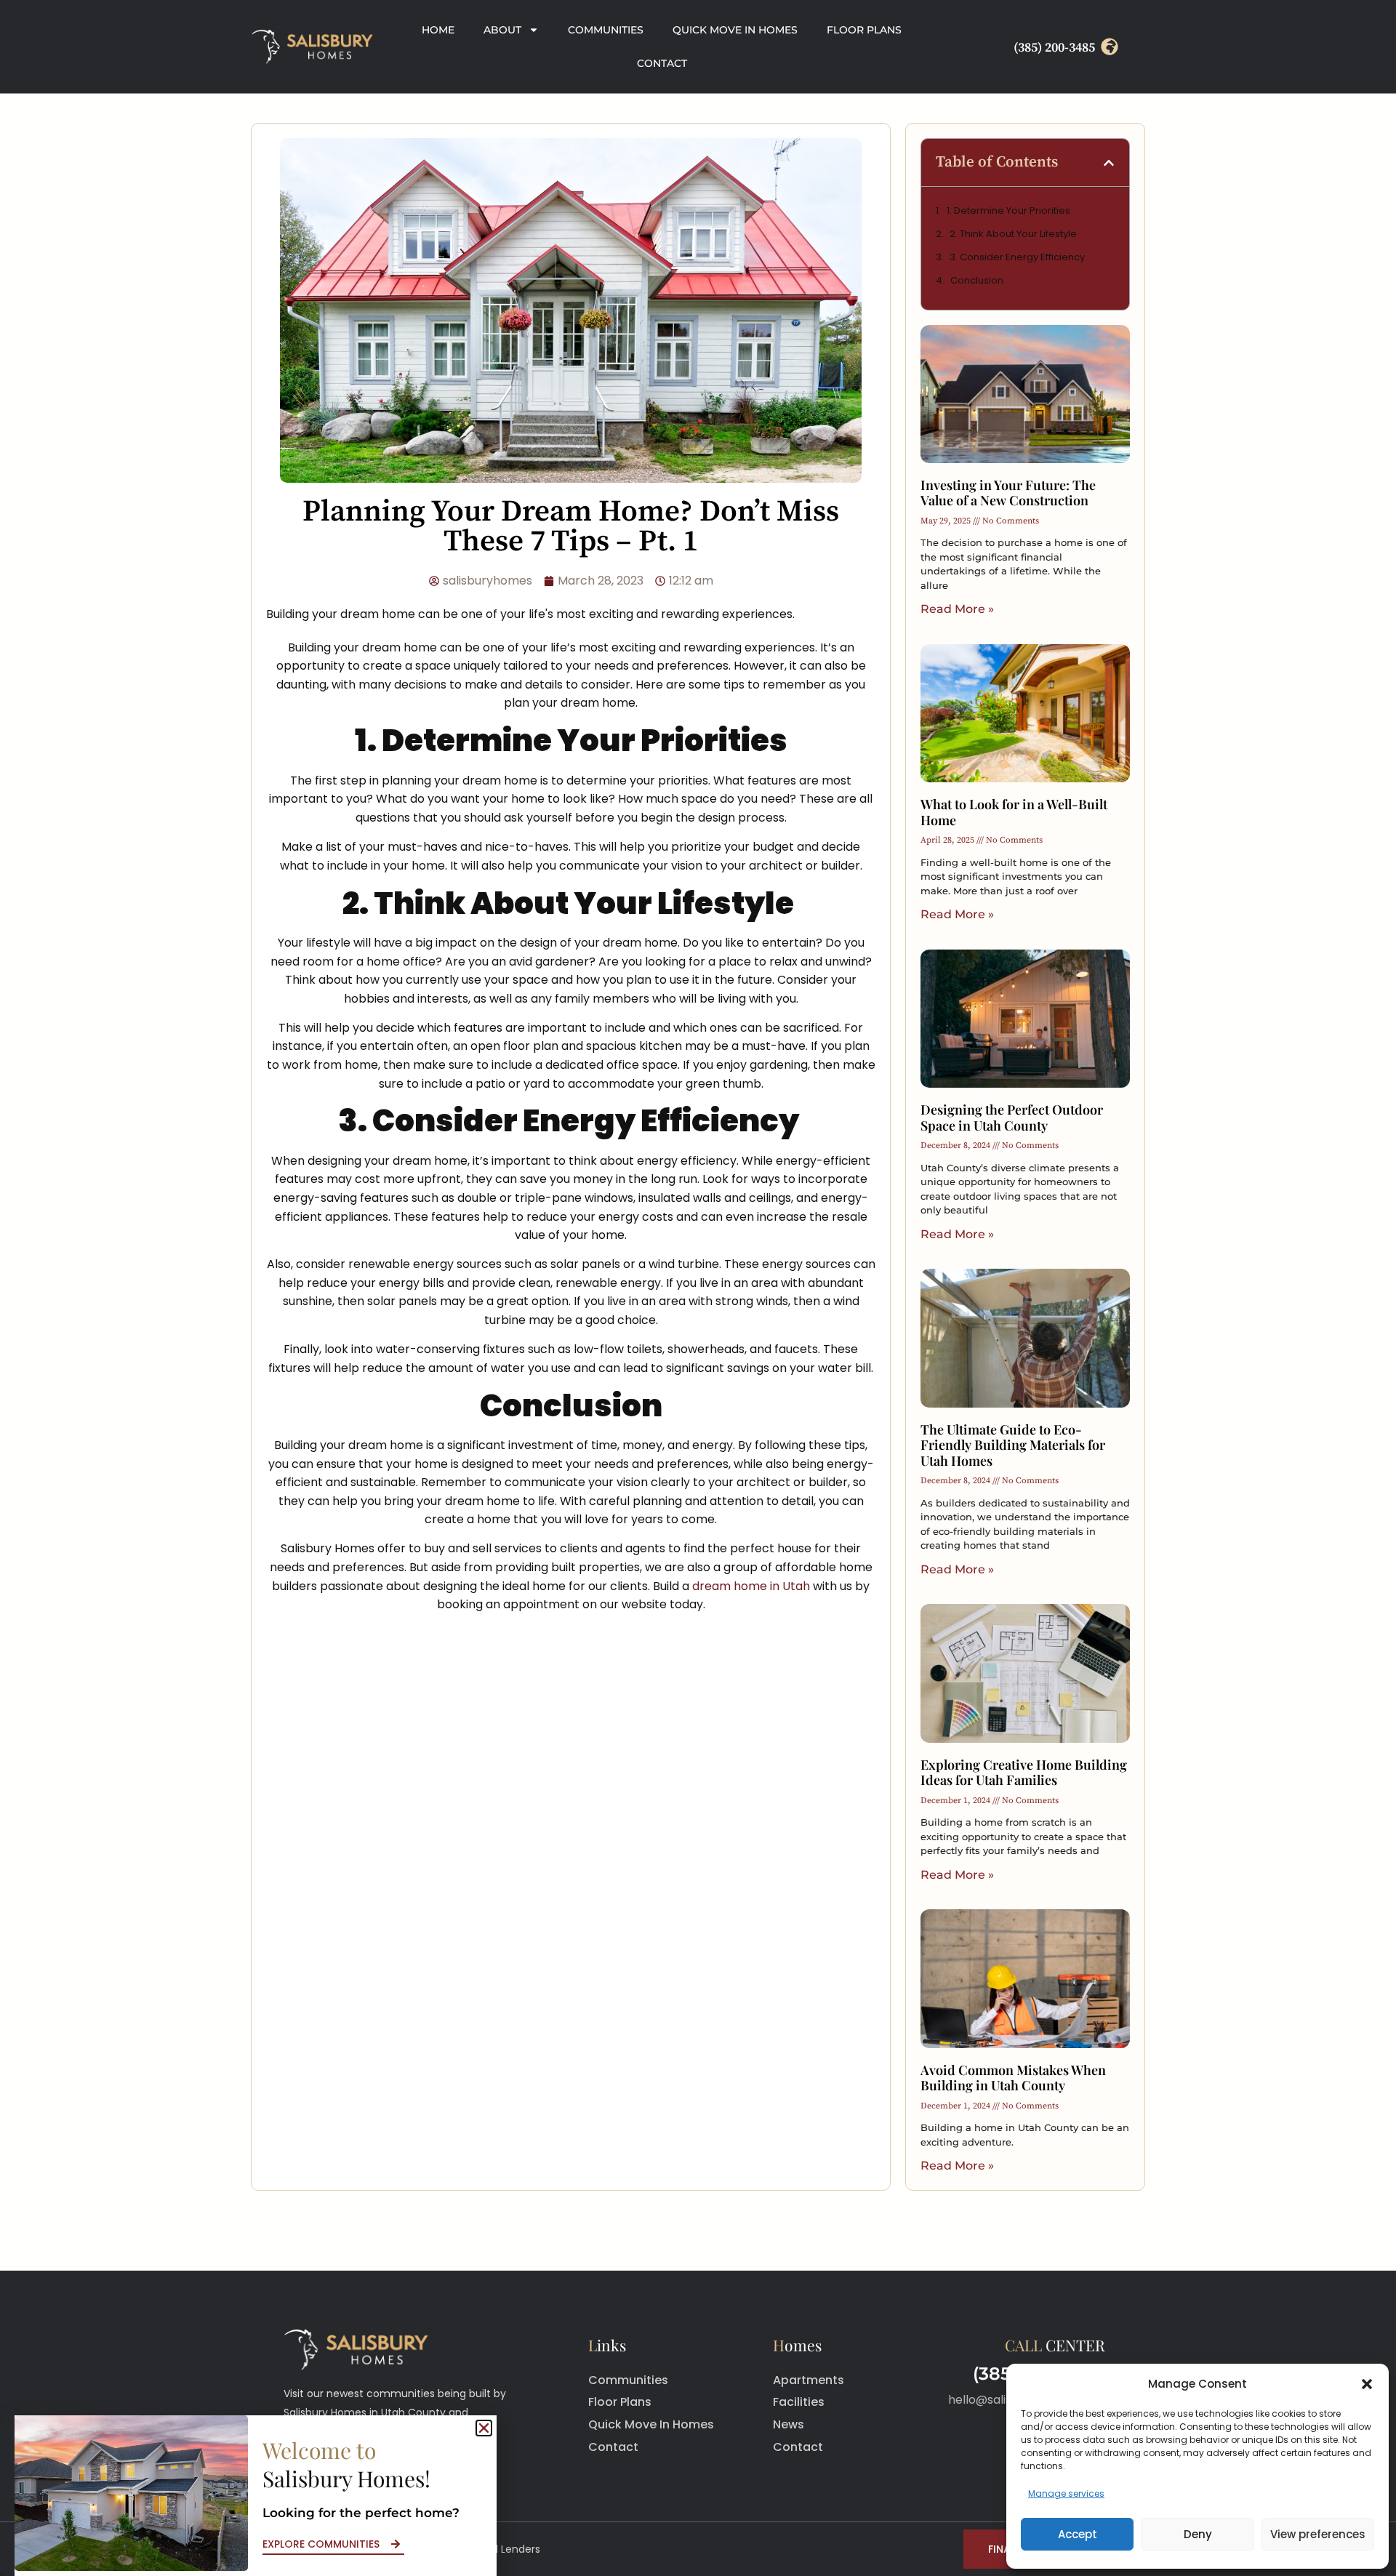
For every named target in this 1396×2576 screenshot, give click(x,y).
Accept (1078, 2534)
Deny (1198, 2534)
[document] (698, 1288)
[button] (1367, 2384)
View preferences (1318, 2534)
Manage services (1066, 2493)
